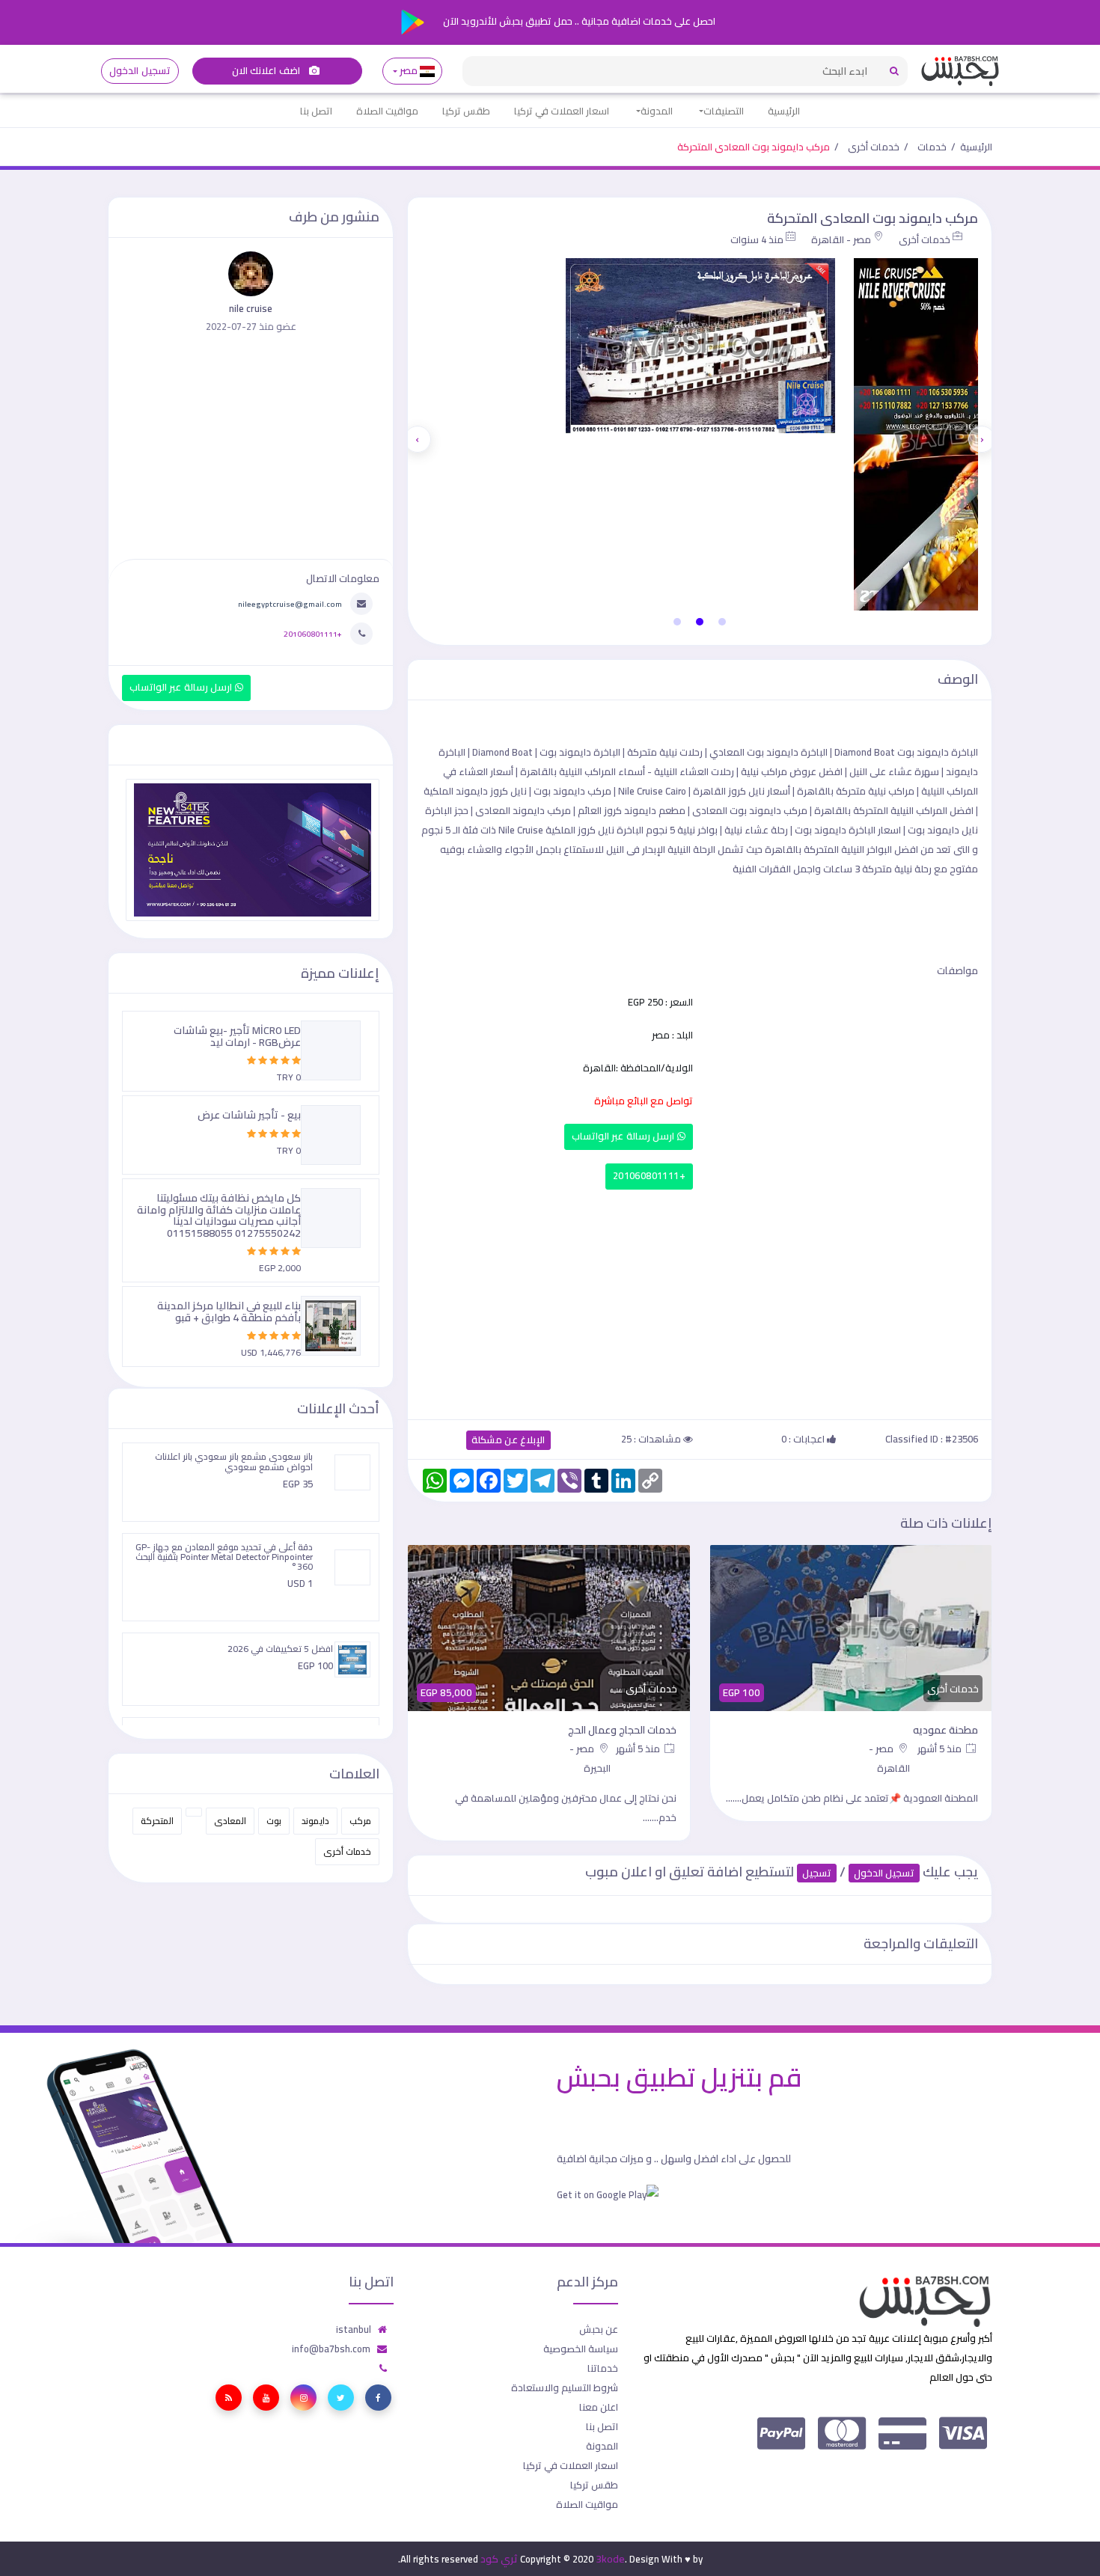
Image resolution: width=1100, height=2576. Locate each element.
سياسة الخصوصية (581, 2349)
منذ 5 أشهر (941, 1749)
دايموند (315, 1821)
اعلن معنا (599, 2407)
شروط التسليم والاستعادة (565, 2387)
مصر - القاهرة (841, 239)
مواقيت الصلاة (387, 111)
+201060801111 (649, 1176)
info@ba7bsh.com (331, 2349)
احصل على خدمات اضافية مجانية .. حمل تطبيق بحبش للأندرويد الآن (578, 21)
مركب (360, 1821)
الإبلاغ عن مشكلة (508, 1440)
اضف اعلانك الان (267, 71)
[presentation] (982, 439)
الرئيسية (784, 111)
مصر (409, 71)
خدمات (932, 147)
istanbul (354, 2329)
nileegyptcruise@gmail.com (290, 604)
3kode (610, 2559)
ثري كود (499, 2559)
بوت (274, 1821)
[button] (722, 622)
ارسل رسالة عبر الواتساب (624, 1136)
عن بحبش (599, 2329)
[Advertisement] (700, 1301)
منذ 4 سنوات (757, 239)
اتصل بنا (316, 111)
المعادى (230, 1821)
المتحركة (157, 1821)
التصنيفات (724, 111)
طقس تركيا (466, 111)
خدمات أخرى (874, 147)
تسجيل (817, 1873)
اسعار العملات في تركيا (562, 111)
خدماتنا (603, 2368)
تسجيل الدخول (140, 71)
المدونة (657, 111)
